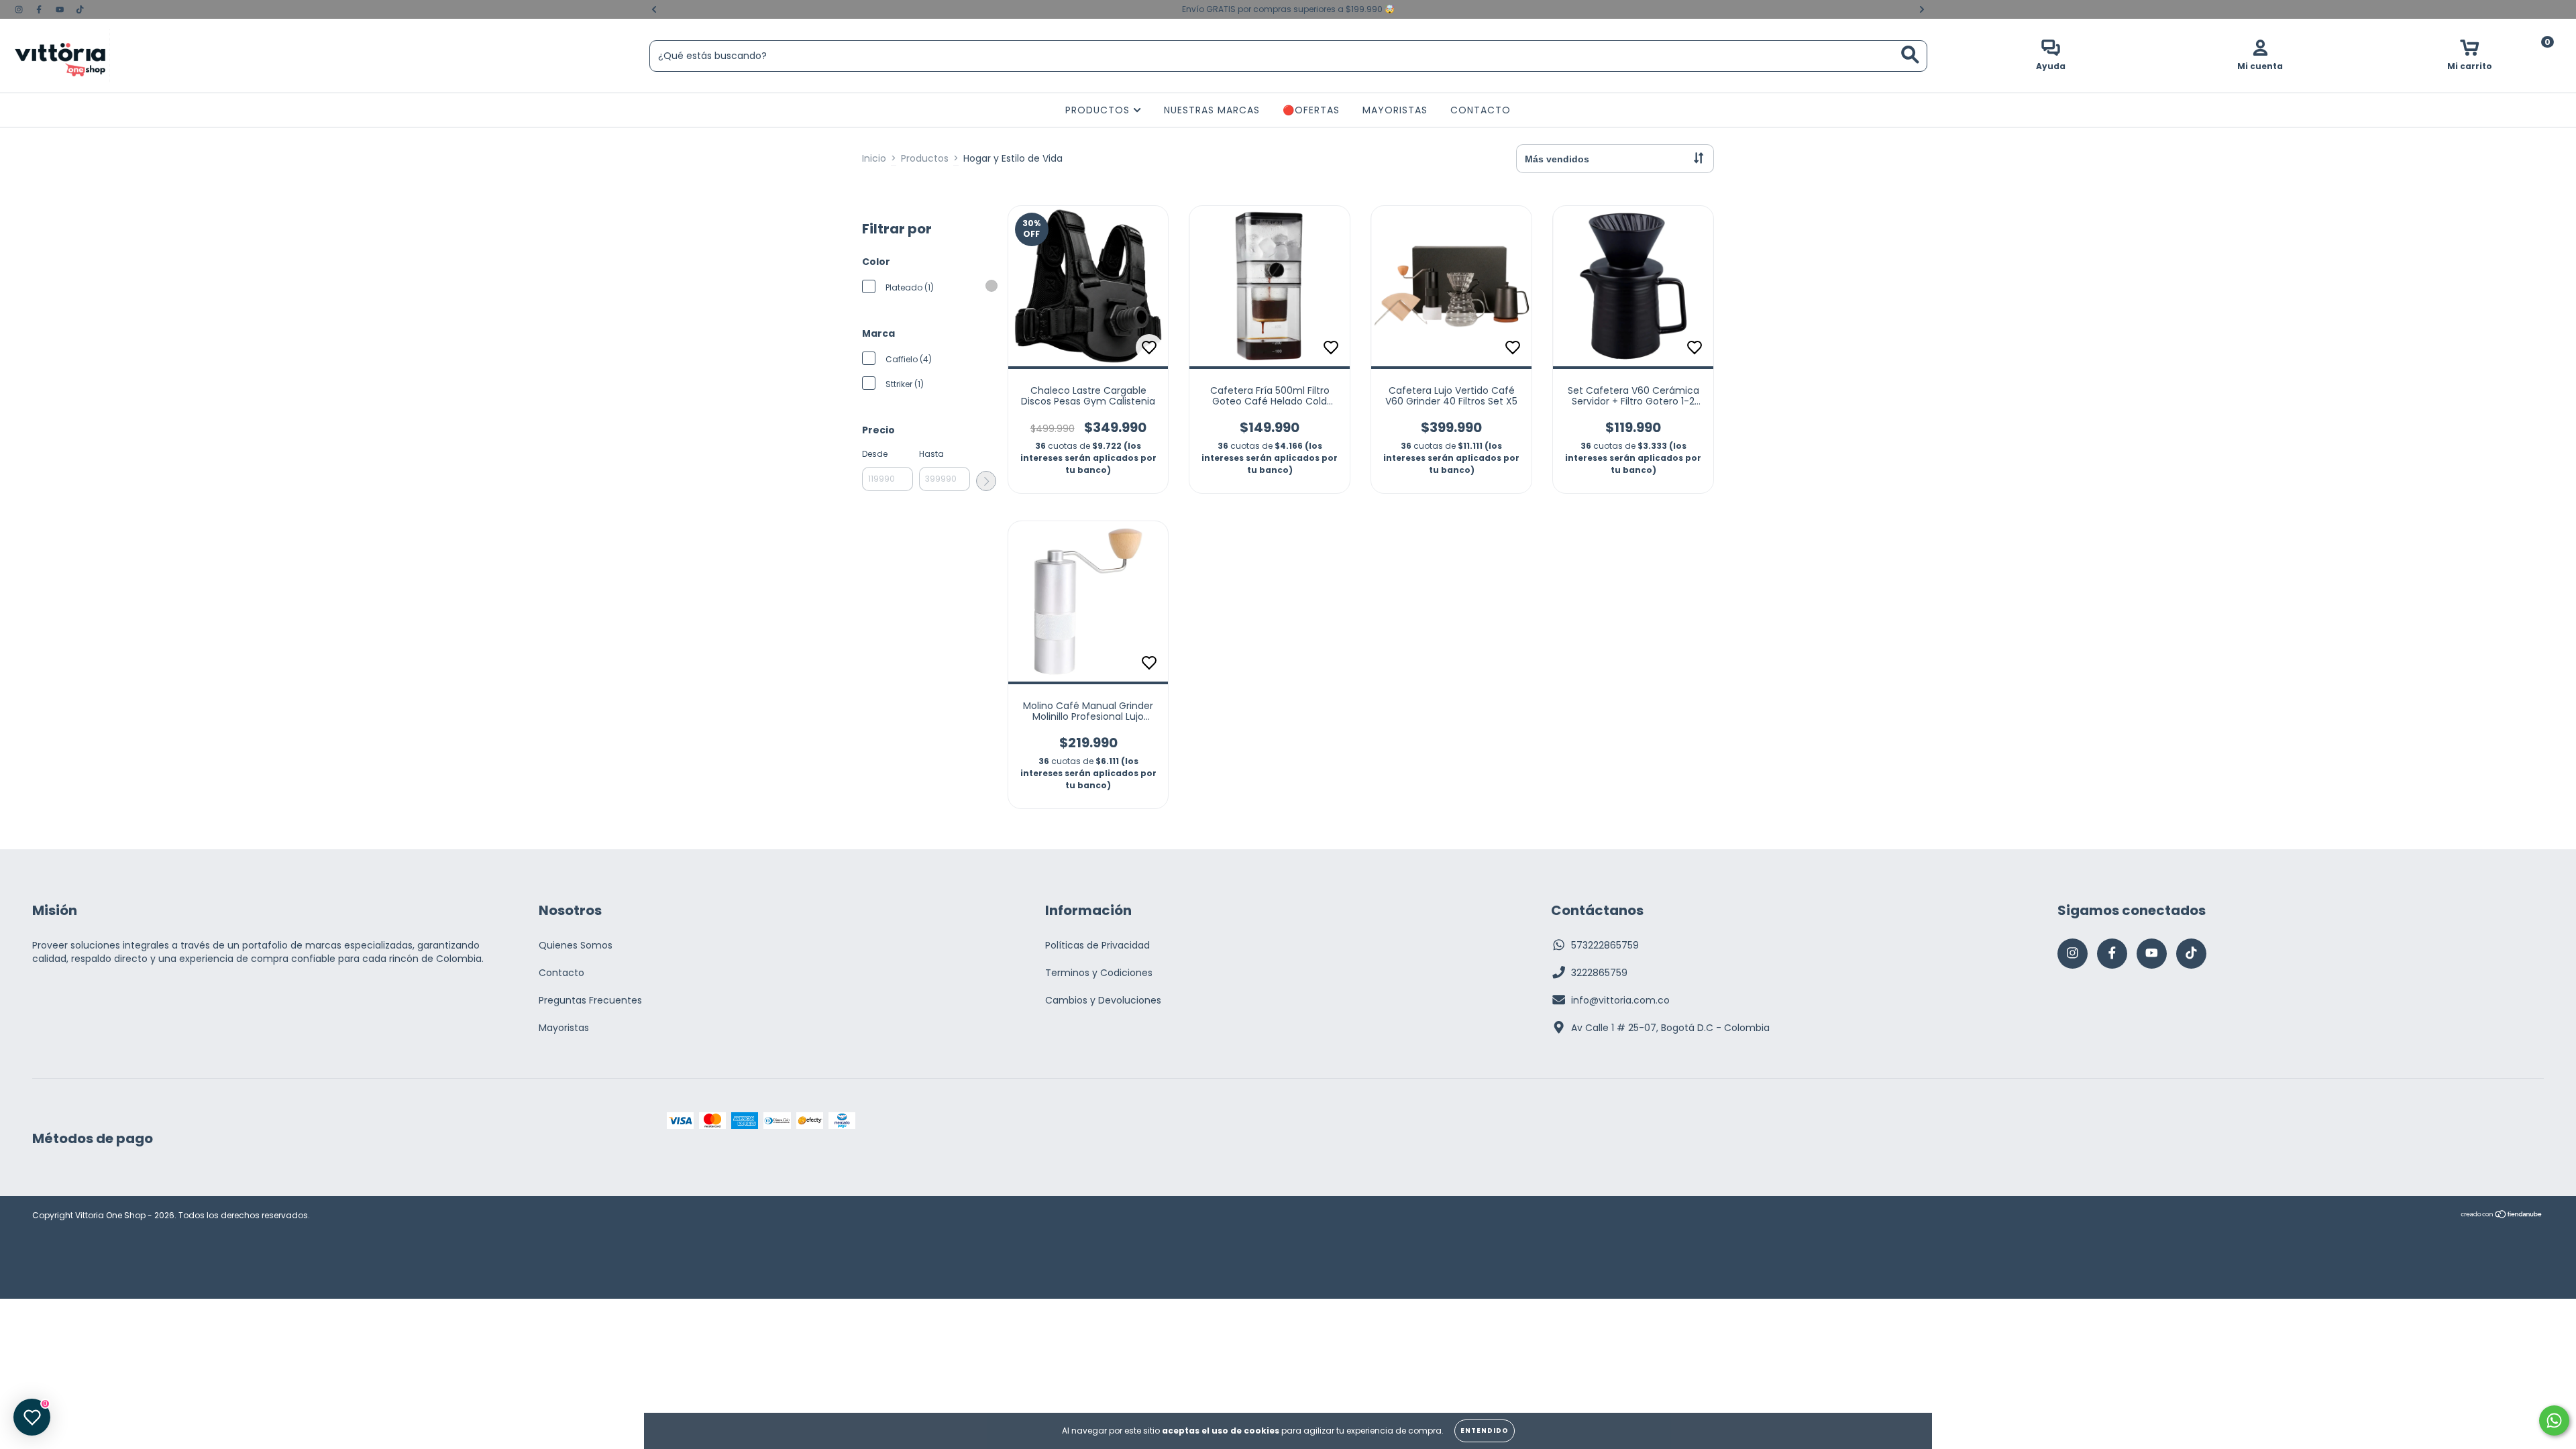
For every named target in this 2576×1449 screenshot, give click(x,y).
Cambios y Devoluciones (1103, 1000)
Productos (925, 158)
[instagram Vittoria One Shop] (20, 9)
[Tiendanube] (2502, 1216)
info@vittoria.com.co (1620, 1000)
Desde (875, 454)
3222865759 (1599, 973)
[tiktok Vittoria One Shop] (80, 9)
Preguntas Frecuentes (590, 1000)
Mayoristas (564, 1028)
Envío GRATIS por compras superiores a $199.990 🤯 (1288, 9)
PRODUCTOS (1099, 110)
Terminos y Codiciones (1099, 973)
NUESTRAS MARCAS (1212, 110)
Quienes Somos (576, 945)
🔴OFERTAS (1311, 110)
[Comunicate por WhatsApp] (2554, 1420)
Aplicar (986, 481)
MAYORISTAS (1395, 110)
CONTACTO (1481, 110)
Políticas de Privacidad (1097, 945)
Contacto (561, 973)
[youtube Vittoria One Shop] (61, 9)
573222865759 (1605, 945)
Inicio (874, 158)
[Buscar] (1910, 55)
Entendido (1485, 1431)
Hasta (931, 454)
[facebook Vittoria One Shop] (40, 9)
